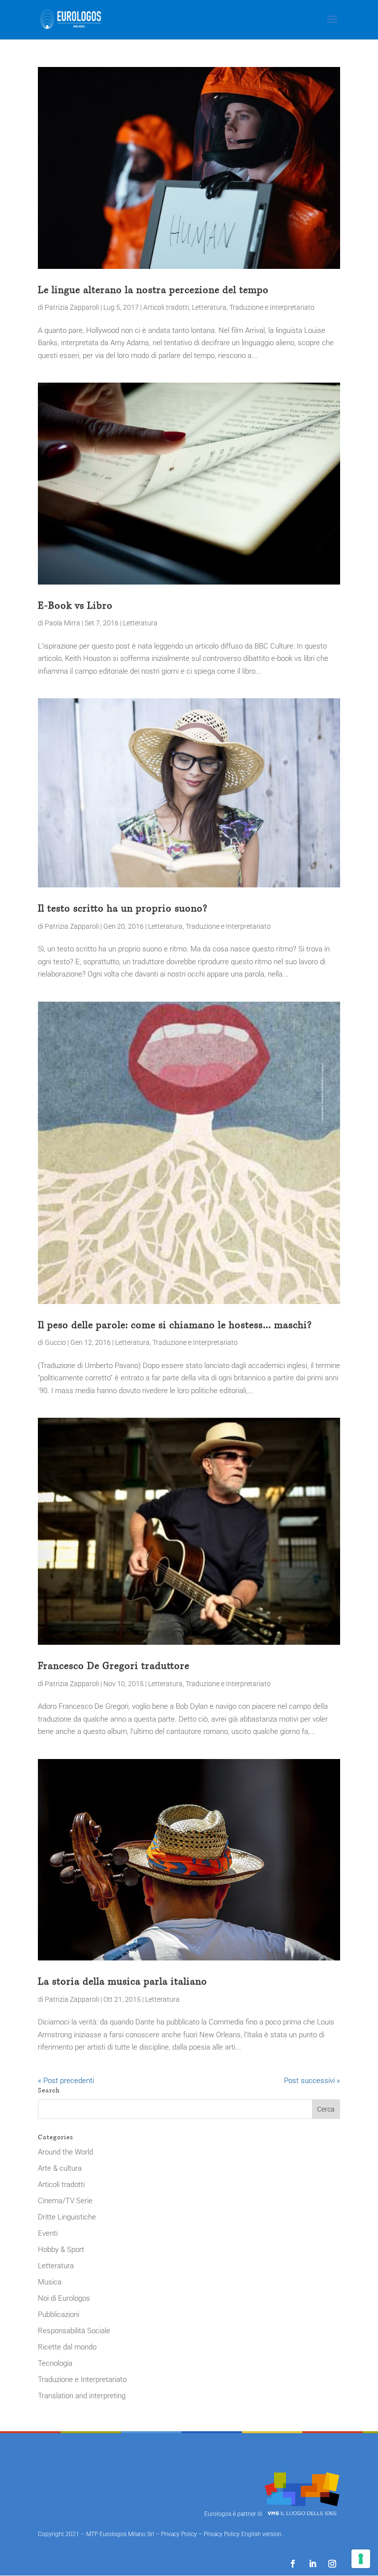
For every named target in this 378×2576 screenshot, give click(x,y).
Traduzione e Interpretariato (272, 307)
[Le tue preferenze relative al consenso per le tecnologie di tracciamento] (361, 2559)
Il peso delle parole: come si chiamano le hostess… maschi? (175, 1325)
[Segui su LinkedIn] (313, 2564)
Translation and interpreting (82, 2396)
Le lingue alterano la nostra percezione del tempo (153, 290)
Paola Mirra (63, 623)
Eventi (48, 2233)
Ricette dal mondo (67, 2347)
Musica (50, 2282)
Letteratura (209, 307)
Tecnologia (55, 2363)
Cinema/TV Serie (65, 2201)
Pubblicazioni (59, 2315)
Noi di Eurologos (64, 2298)
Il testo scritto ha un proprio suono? (123, 909)
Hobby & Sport (61, 2250)
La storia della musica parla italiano (123, 1982)
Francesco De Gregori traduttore (114, 1666)
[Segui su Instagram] (332, 2564)
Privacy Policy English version (243, 2534)
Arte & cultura (60, 2168)
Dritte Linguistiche (67, 2217)
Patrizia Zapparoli (72, 307)
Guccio (55, 1342)
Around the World (65, 2152)
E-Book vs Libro (75, 606)
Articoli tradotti (166, 307)
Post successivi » (312, 2081)
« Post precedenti (66, 2081)
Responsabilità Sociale (74, 2331)
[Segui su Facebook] (293, 2564)
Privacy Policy (179, 2534)
